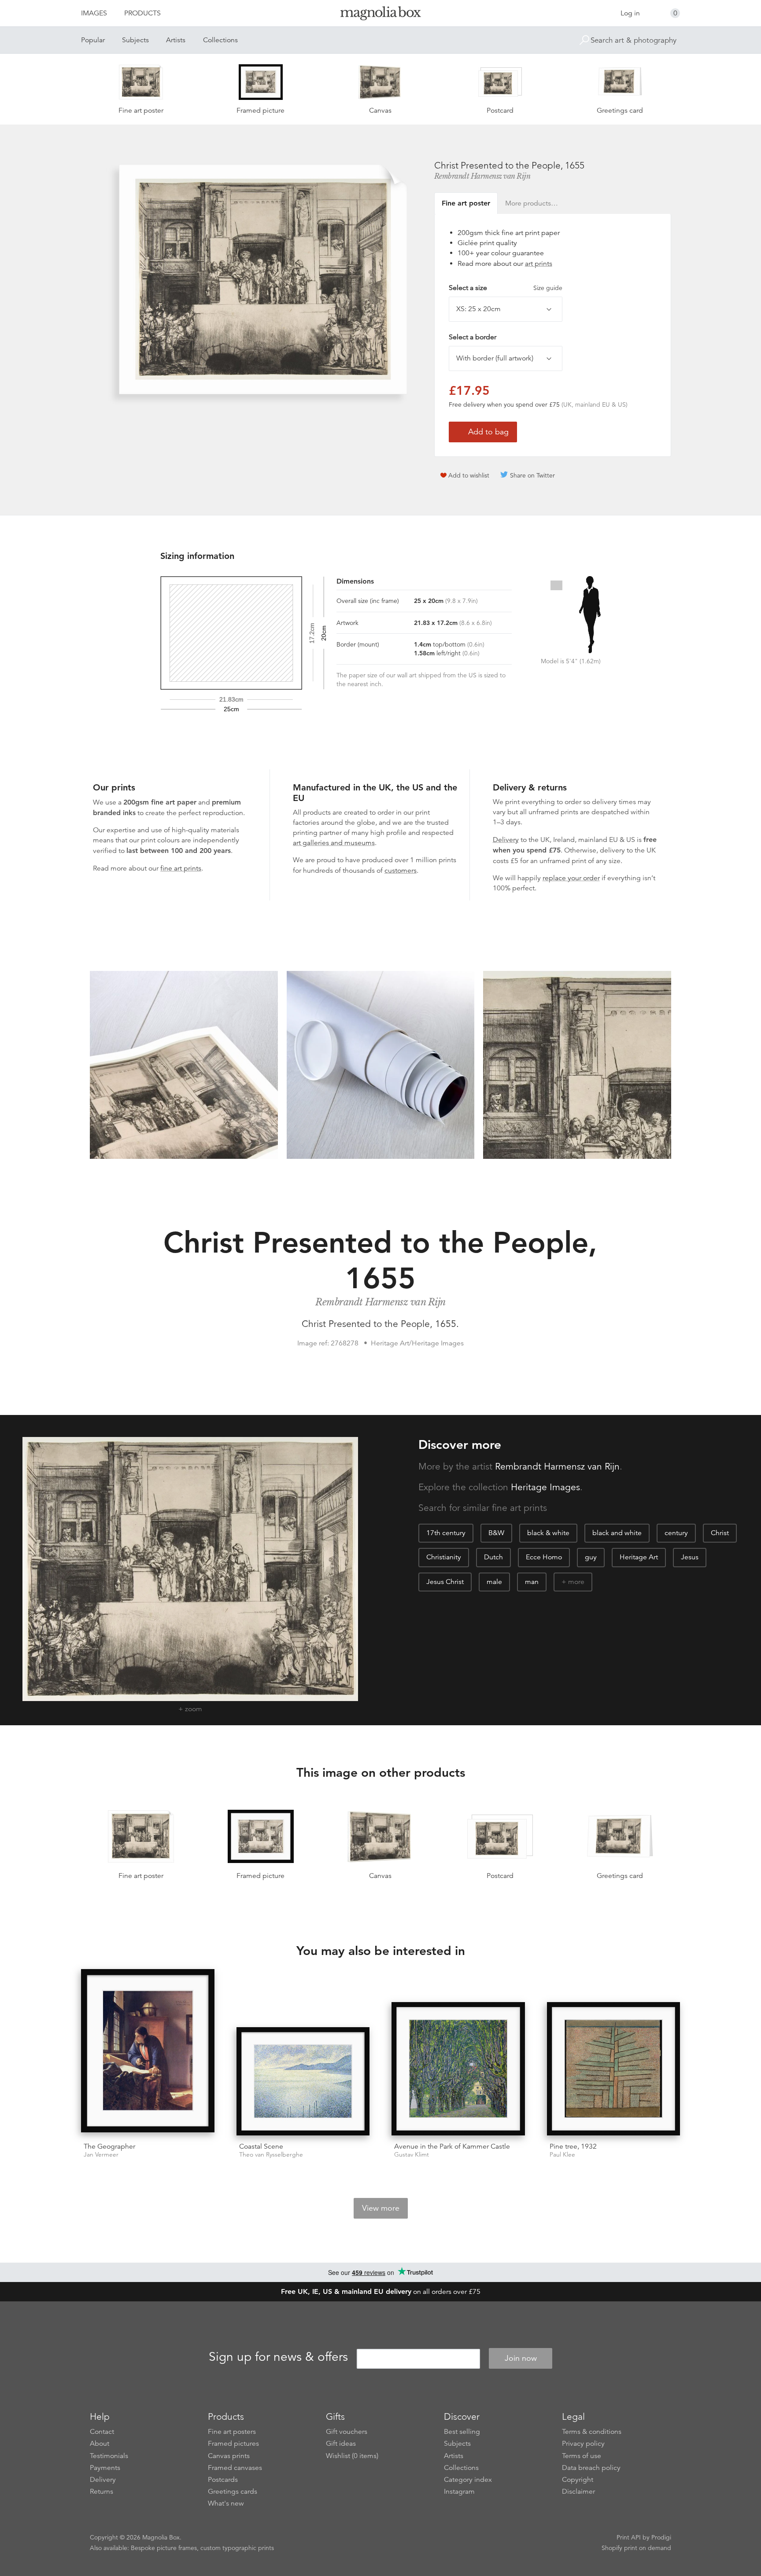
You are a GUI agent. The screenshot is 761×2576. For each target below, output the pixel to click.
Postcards (223, 2480)
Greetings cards (233, 2491)
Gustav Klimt (412, 2155)
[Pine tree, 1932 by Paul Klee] (614, 2069)
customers (401, 871)
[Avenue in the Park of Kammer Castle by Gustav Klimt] (458, 2069)
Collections (220, 40)
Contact (102, 2432)
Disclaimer (578, 2491)
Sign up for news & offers (278, 2357)
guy (591, 1557)
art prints (539, 264)
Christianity (444, 1557)
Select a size (506, 288)
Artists (176, 40)
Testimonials (109, 2456)
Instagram (459, 2491)
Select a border (473, 337)
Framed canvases (235, 2468)
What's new (226, 2503)
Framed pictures (233, 2444)
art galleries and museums (334, 843)
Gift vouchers (347, 2432)
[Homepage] (380, 15)
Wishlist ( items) (352, 2456)
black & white (548, 1533)
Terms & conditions (592, 2432)
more (576, 1582)
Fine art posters (232, 2432)
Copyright (578, 2480)
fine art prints (181, 868)
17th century (446, 1533)
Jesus (690, 1557)
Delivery (506, 840)
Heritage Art (639, 1557)
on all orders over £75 (381, 2292)
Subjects (135, 40)
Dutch (493, 1557)
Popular (93, 40)
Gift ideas (341, 2444)
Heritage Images (545, 1487)
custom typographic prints (237, 2548)
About (100, 2444)
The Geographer (109, 2146)
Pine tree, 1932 (573, 2146)
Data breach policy (591, 2468)
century (676, 1533)
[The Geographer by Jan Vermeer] (148, 2052)
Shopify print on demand (636, 2548)
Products (142, 13)
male (494, 1582)
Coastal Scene (261, 2146)
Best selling (462, 2432)
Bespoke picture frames (164, 2548)
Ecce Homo (544, 1557)
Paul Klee (562, 2155)
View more (381, 2208)
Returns (102, 2491)
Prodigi (661, 2537)
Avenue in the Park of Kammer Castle (452, 2146)
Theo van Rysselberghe (271, 2155)
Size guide (548, 288)
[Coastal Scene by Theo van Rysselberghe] (303, 2081)
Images (94, 13)
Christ (720, 1533)
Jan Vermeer (101, 2155)
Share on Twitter (532, 475)
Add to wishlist (469, 475)
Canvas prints (229, 2456)
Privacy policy (583, 2444)
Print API (629, 2537)
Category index (468, 2480)
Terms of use (582, 2456)
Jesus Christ (445, 1582)
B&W (496, 1533)
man (532, 1582)
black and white (617, 1533)
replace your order (571, 878)
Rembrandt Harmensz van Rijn (482, 176)
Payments (105, 2468)
